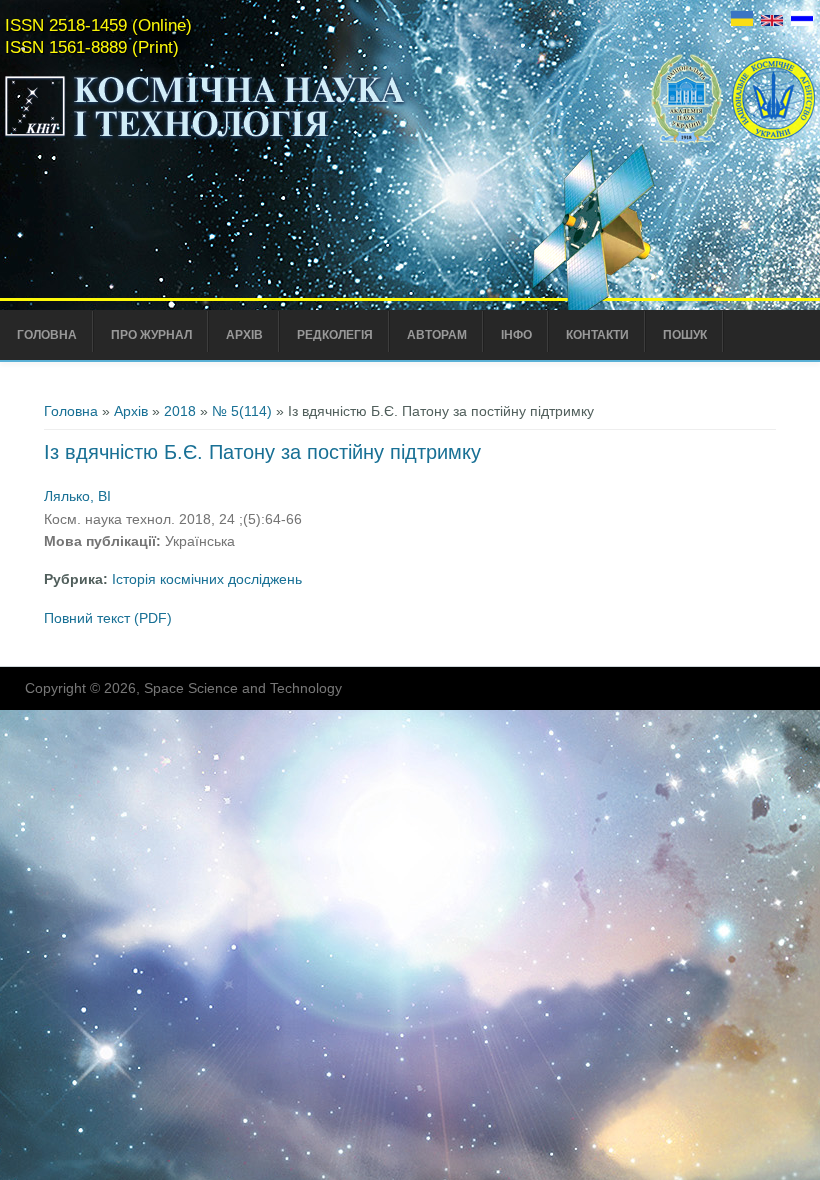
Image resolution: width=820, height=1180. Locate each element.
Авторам (437, 335)
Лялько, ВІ (77, 496)
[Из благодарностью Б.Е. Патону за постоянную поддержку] (802, 21)
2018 (180, 411)
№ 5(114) (242, 411)
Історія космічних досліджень (207, 579)
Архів (244, 335)
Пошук (685, 335)
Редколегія (335, 335)
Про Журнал (151, 335)
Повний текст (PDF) (108, 618)
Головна (47, 335)
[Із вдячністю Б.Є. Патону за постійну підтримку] (742, 21)
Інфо (516, 335)
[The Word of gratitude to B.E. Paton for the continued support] (772, 21)
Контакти (597, 335)
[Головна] (247, 138)
